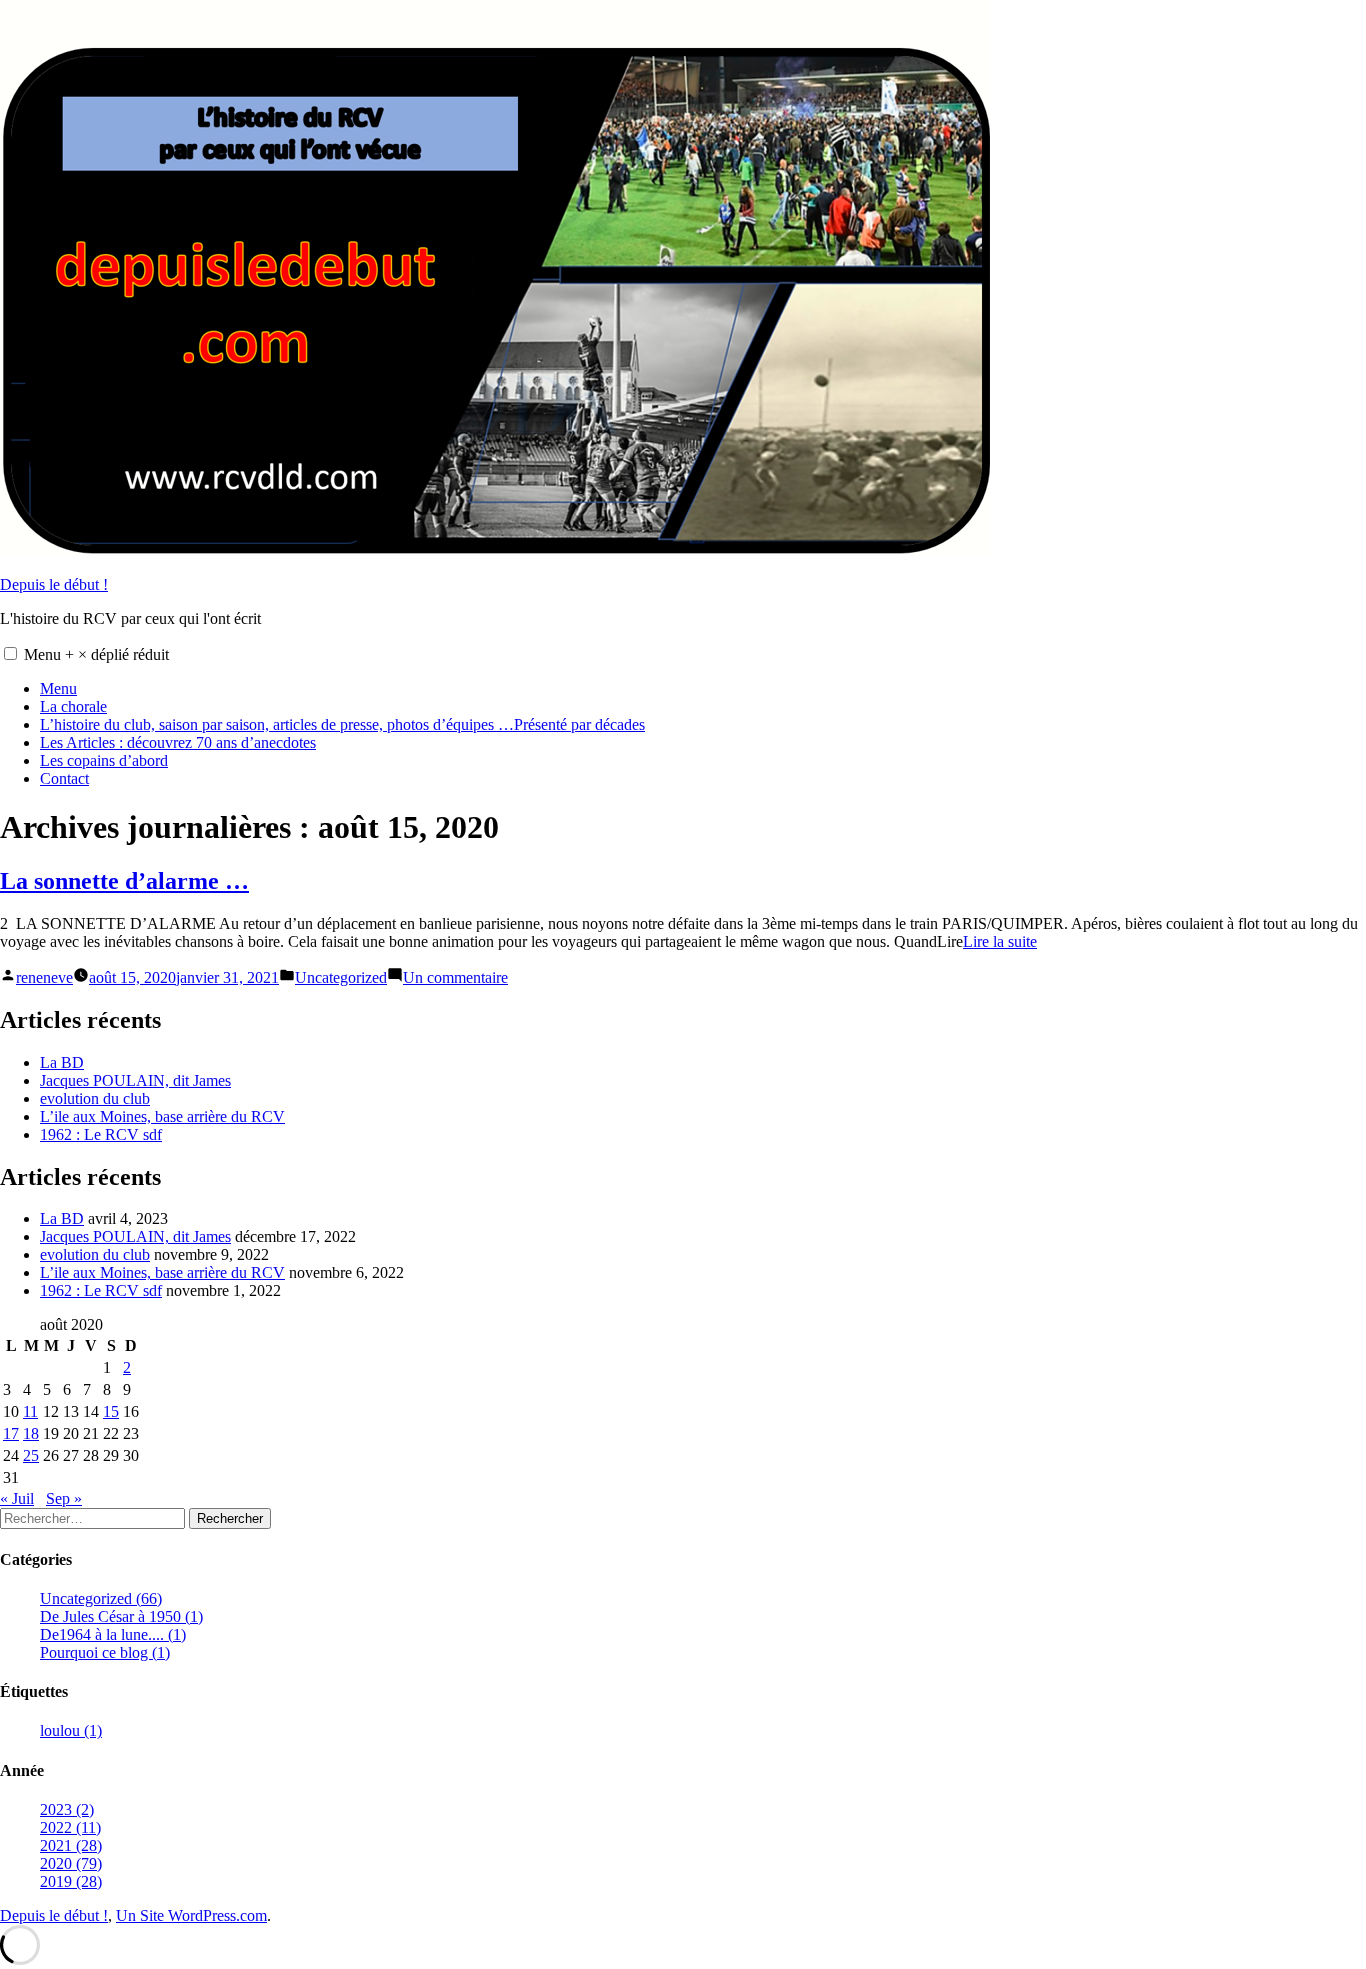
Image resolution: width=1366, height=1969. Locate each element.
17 (11, 1433)
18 (31, 1433)
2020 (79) (71, 1863)
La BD (62, 1062)
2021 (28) (71, 1845)
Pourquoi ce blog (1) (105, 1652)
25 (31, 1455)
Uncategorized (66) (101, 1598)
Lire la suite (1000, 941)
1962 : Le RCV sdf (101, 1134)
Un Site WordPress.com (191, 1915)
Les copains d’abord (104, 760)
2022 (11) (70, 1827)
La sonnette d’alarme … (124, 881)
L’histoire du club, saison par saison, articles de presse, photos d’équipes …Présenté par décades (342, 724)
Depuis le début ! (54, 584)
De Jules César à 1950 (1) (121, 1616)
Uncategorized (341, 977)
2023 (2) (67, 1809)
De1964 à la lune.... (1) (113, 1634)
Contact (64, 778)
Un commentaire (455, 977)
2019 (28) (71, 1881)
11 (30, 1411)
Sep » (64, 1498)
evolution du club (95, 1098)
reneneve (44, 977)
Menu (96, 654)
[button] (10, 653)
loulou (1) (71, 1730)
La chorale (73, 706)
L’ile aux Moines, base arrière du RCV (162, 1116)
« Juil (17, 1498)
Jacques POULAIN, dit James (135, 1080)
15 (111, 1411)
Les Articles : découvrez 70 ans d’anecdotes (178, 742)
